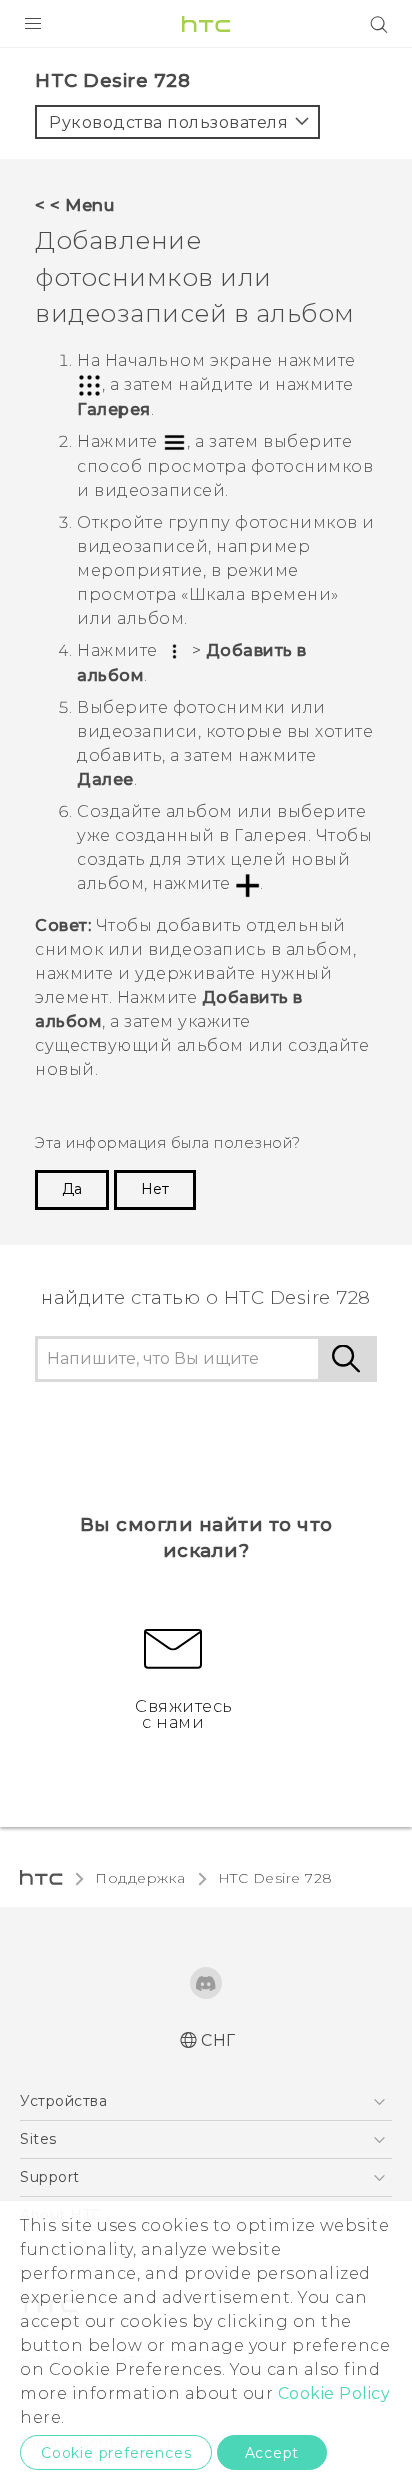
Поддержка (140, 1878)
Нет (155, 1189)
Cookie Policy (334, 2393)
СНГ (218, 2040)
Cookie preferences (116, 2453)
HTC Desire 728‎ (275, 1878)
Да (72, 1189)
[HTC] (206, 24)
